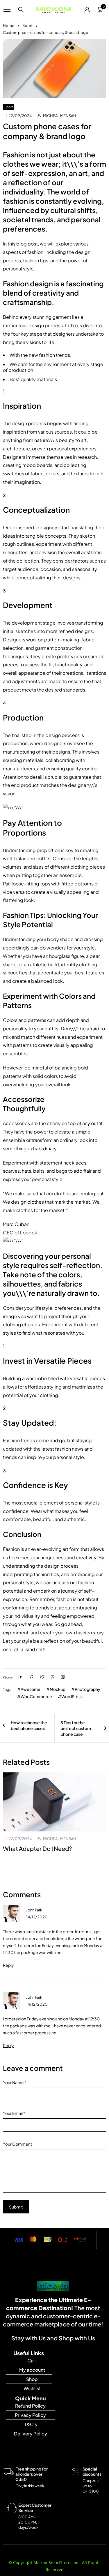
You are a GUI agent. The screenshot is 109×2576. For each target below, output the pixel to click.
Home (9, 26)
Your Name (15, 2082)
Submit (16, 2207)
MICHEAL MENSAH (60, 116)
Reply (8, 1965)
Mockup (58, 1689)
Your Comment (17, 2144)
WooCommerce (36, 1696)
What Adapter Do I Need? (37, 1848)
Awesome (31, 1689)
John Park (34, 1910)
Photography (87, 1689)
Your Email (14, 2113)
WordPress (72, 1696)
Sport (27, 26)
